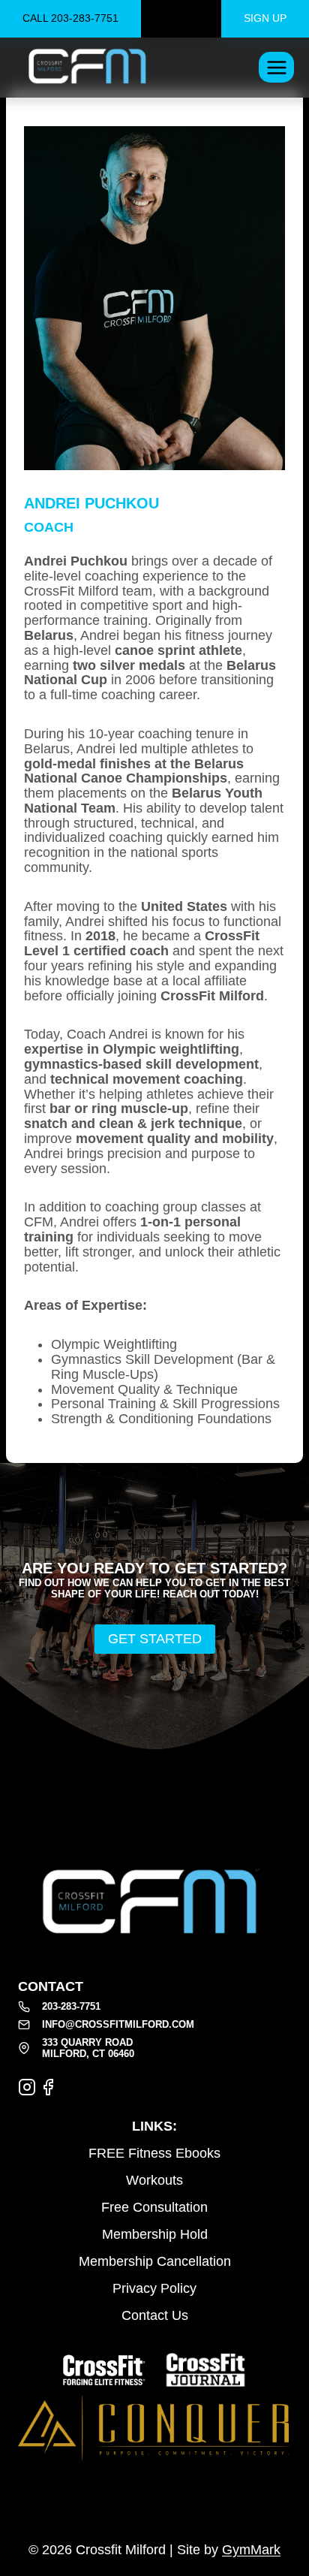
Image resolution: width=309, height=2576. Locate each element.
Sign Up (265, 18)
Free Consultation (154, 2207)
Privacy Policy (154, 2288)
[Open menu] (276, 67)
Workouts (154, 2180)
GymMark (251, 2550)
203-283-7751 (71, 2006)
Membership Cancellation (155, 2261)
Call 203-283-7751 (70, 18)
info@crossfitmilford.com (118, 2024)
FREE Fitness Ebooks (154, 2153)
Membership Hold (155, 2234)
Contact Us (155, 2315)
